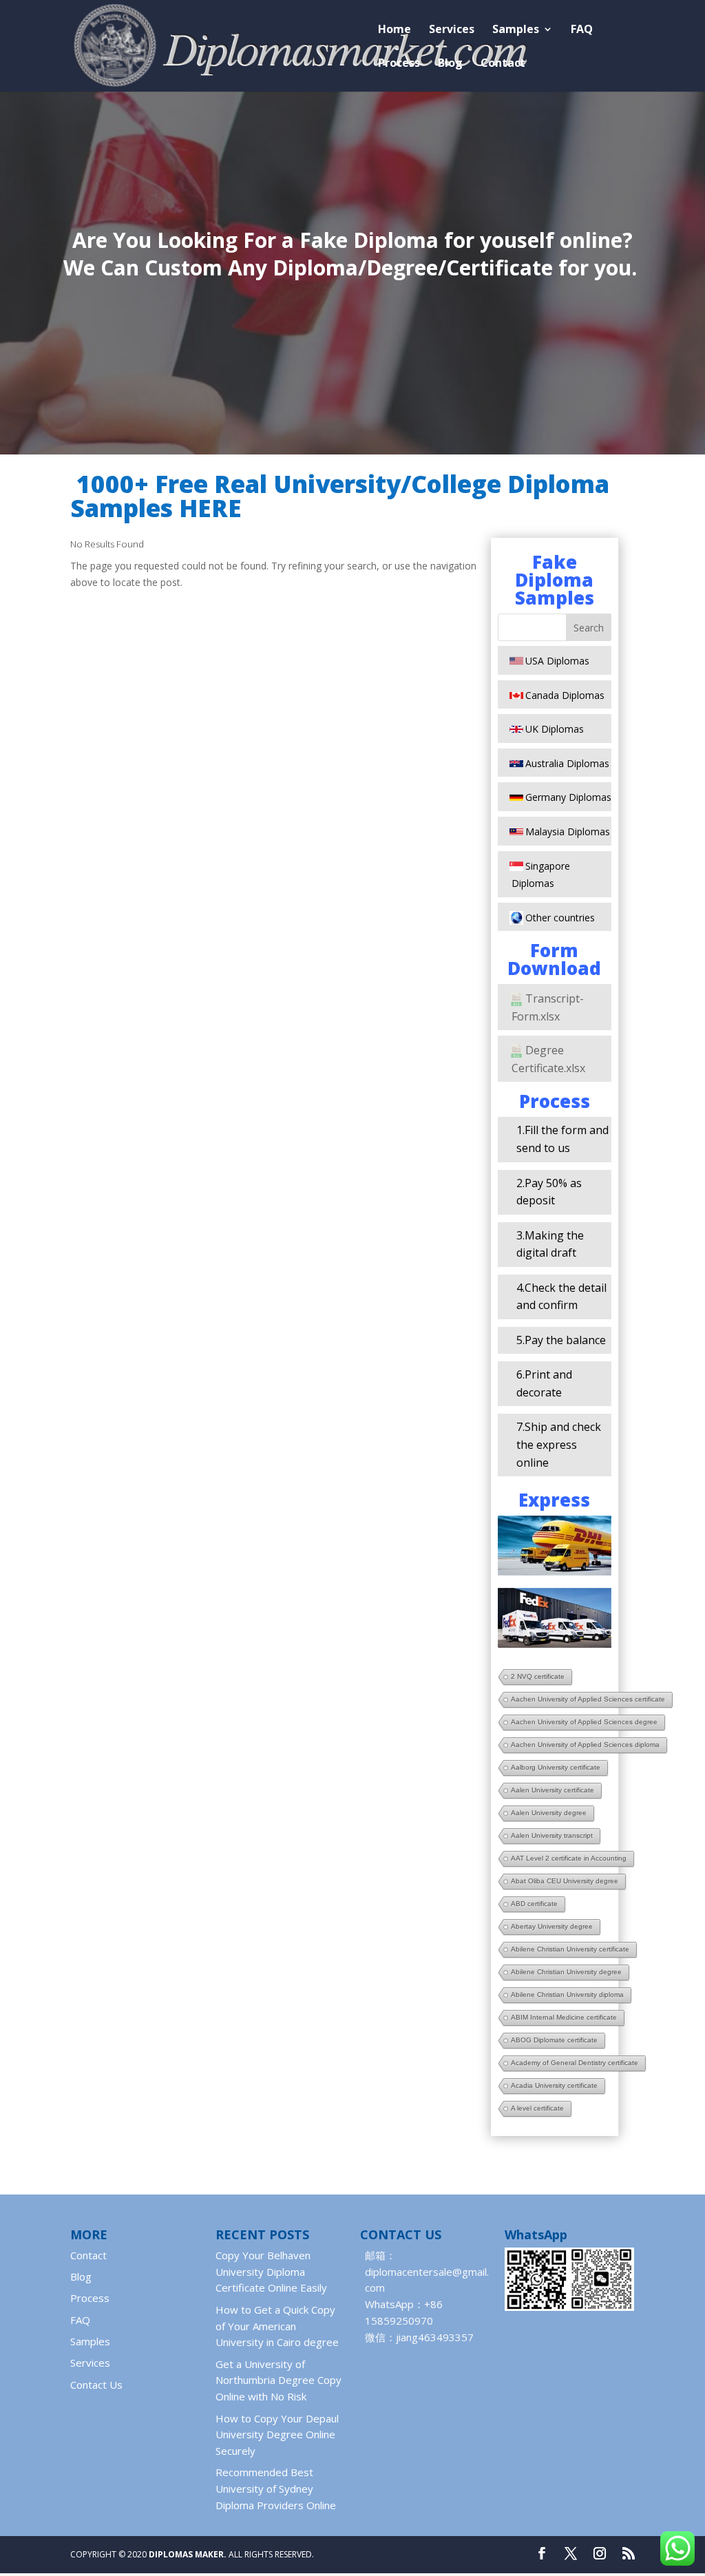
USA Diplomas (557, 661)
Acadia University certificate (554, 2085)
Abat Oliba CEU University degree (565, 1881)
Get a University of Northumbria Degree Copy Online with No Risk (278, 2380)
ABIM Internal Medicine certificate (564, 2017)
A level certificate (537, 2108)
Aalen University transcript (552, 1835)
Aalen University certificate (553, 1790)
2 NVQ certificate (538, 1676)
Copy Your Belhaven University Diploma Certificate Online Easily (271, 2272)
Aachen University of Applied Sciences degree (584, 1722)
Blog (450, 64)
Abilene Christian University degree (566, 1972)
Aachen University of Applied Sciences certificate (588, 1699)
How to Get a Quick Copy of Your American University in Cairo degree (277, 2326)
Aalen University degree (549, 1813)
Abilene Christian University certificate (570, 1949)
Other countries (560, 918)
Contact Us (96, 2385)
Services (452, 30)
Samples (516, 30)
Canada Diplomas (565, 695)
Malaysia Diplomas (568, 831)
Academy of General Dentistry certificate (575, 2063)
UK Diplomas (555, 729)
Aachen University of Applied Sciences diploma (585, 1745)
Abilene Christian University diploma (567, 1994)
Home (394, 30)
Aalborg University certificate (556, 1767)
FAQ (582, 30)
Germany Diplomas (568, 797)
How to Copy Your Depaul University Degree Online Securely (277, 2435)
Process (399, 64)
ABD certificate (534, 1904)
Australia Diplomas (567, 763)
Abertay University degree (552, 1926)
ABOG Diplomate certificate (554, 2040)
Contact (503, 64)
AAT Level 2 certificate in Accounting (569, 1858)
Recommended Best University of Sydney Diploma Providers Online (276, 2489)
